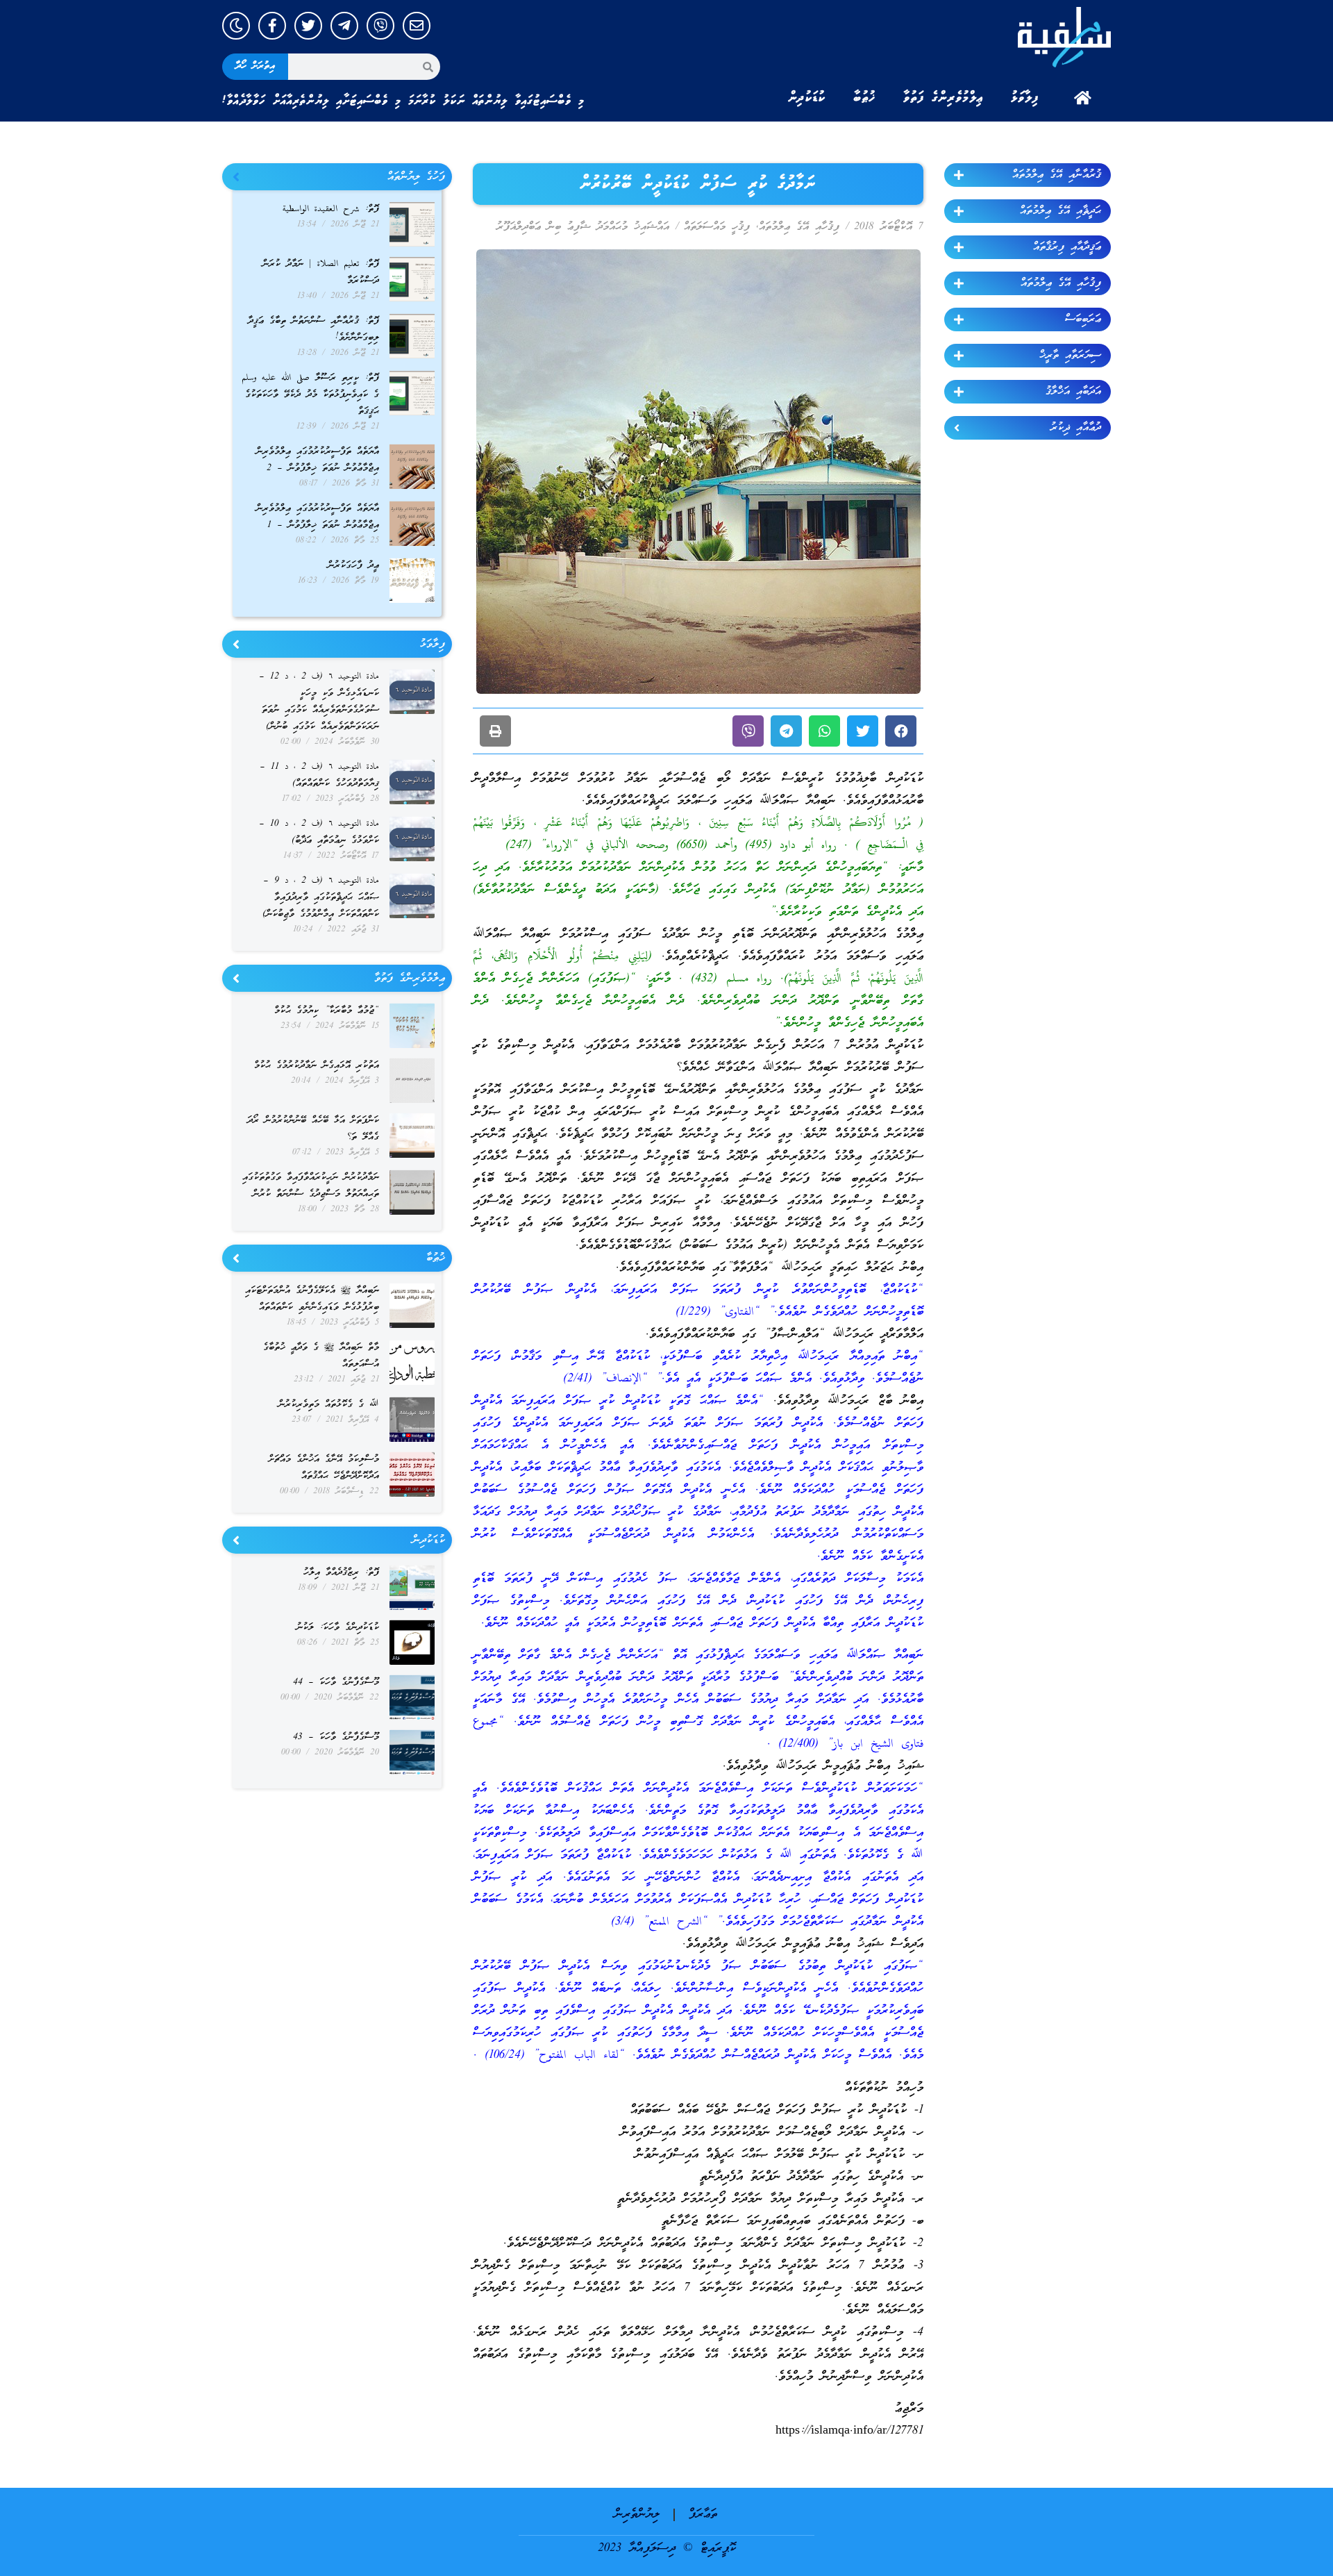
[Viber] (380, 26)
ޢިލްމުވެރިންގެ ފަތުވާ (943, 98)
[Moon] (236, 26)
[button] (901, 731)
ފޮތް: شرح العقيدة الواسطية (331, 209)
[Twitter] (308, 26)
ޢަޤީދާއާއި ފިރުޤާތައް (1067, 247)
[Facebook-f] (272, 26)
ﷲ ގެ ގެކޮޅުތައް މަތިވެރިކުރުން (329, 1405)
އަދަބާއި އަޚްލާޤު (1073, 392)
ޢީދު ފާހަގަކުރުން (353, 566)
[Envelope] (417, 26)
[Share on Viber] (748, 731)
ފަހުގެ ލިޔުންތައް (416, 177)
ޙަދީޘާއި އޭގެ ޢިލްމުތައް (1060, 211)
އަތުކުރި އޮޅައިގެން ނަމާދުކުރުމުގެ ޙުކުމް (317, 1066)
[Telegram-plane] (344, 26)
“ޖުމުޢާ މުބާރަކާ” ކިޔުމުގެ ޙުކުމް (327, 1011)
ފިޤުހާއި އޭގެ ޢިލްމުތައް (1061, 283)
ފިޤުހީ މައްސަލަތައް (717, 227)
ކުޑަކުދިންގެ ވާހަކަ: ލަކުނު (338, 1628)
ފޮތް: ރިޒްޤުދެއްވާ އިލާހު (341, 1573)
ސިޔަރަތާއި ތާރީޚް (1070, 356)
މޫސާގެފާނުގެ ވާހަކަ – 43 (336, 1737)
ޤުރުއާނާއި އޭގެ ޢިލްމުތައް (1057, 175)
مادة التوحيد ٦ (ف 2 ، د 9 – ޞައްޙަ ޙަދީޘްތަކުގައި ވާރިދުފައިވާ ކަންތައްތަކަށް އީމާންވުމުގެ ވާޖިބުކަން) (321, 898)
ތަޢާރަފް (703, 2515)
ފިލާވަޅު (1025, 98)
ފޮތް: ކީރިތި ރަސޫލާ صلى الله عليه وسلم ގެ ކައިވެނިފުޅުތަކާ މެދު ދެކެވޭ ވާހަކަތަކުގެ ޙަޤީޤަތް (310, 395)
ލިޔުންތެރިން (637, 2515)
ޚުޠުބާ (864, 98)
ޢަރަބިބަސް (1083, 319)
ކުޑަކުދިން (807, 98)
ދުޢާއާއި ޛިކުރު (1076, 428)
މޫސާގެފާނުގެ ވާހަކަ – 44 (336, 1682)
